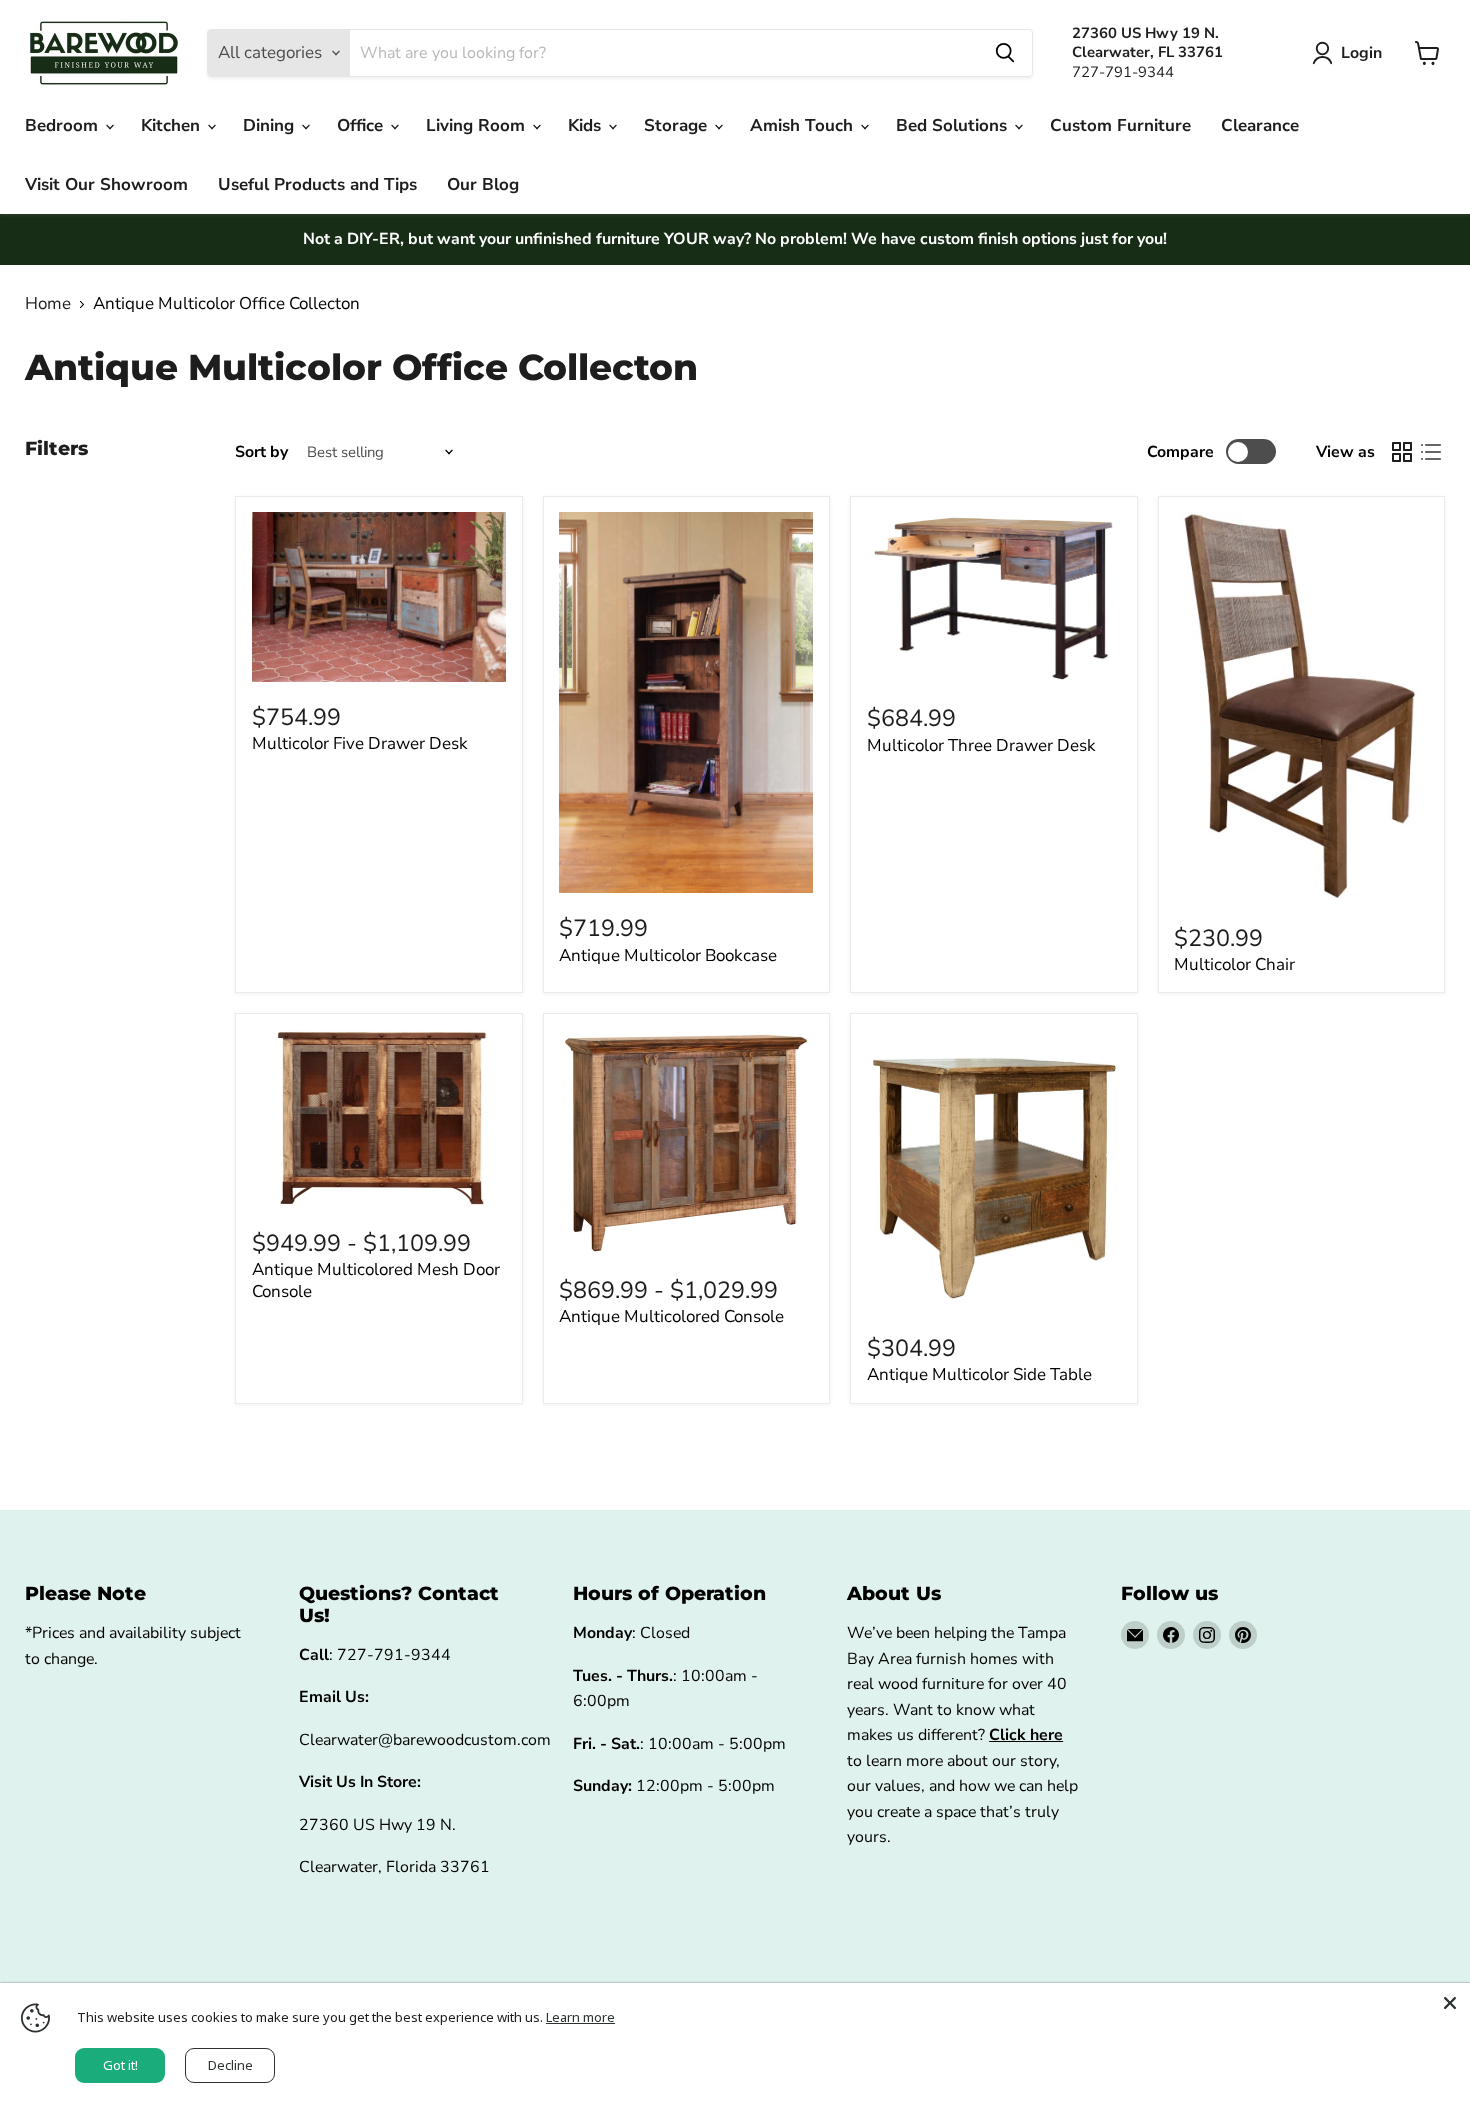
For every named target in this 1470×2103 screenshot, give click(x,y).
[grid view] (1402, 451)
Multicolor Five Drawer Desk (360, 743)
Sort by (261, 452)
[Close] (1450, 2003)
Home (48, 304)
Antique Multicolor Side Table (979, 1374)
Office (362, 125)
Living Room (478, 125)
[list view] (1431, 451)
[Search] (1005, 53)
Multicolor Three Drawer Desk (981, 745)
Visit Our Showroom (106, 184)
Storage (678, 125)
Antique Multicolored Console (671, 1316)
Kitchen (173, 125)
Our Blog (483, 184)
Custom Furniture (1120, 125)
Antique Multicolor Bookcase (668, 955)
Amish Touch (804, 125)
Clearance (1260, 125)
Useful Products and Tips (317, 184)
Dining (271, 125)
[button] (1351, 53)
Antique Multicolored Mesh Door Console (376, 1280)
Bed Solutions (954, 125)
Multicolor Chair (1234, 964)
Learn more (580, 2017)
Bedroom (64, 125)
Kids (587, 125)
